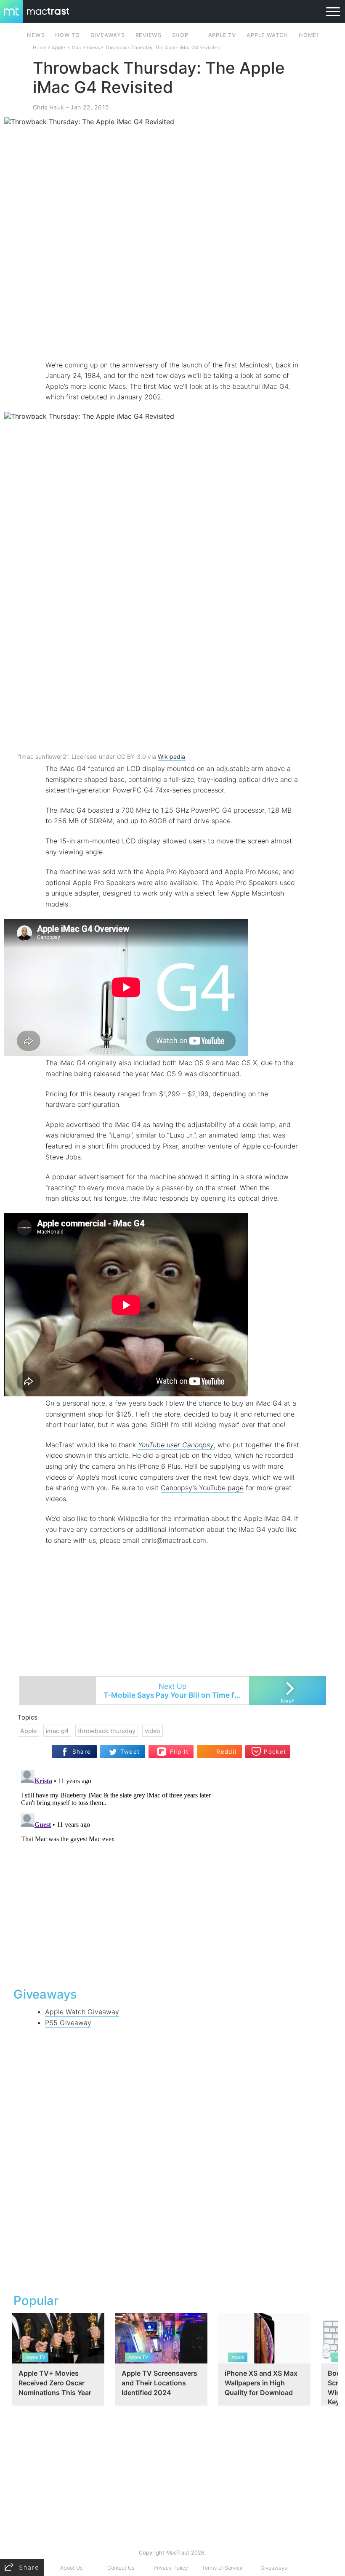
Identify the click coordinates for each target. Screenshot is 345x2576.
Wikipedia (172, 756)
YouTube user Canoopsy (176, 1445)
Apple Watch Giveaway (82, 2012)
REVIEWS (149, 35)
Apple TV (222, 35)
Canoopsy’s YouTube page (202, 1488)
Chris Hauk (48, 107)
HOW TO (67, 35)
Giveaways (274, 2568)
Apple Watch (267, 35)
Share (82, 1752)
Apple (58, 48)
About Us (71, 2568)
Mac (76, 48)
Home (40, 48)
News (94, 48)
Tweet (130, 1752)
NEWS (36, 35)
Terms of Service (222, 2568)
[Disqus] (172, 1872)
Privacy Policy (171, 2568)
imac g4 (57, 1731)
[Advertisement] (172, 335)
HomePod (314, 35)
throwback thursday (107, 1731)
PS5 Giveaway (68, 2023)
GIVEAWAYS (108, 35)
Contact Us (121, 2568)
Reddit (227, 1752)
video (153, 1731)
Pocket (275, 1752)
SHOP (180, 35)
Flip (175, 1748)
